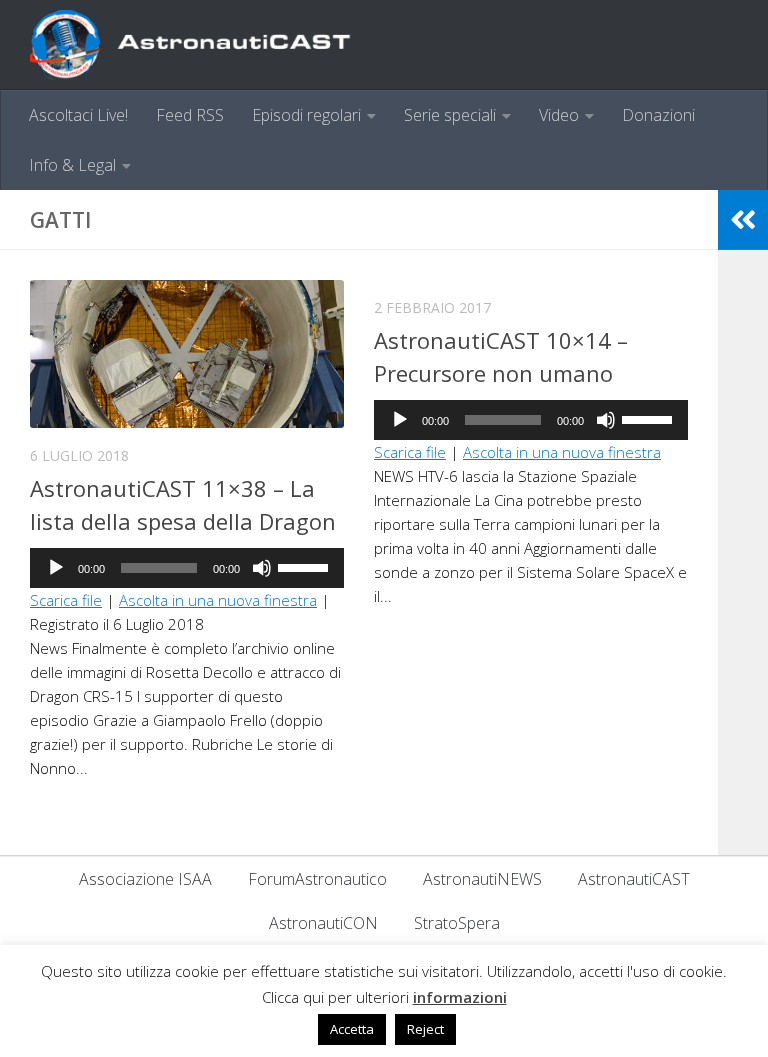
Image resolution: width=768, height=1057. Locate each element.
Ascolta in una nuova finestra (218, 600)
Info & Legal (72, 165)
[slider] (306, 566)
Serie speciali (450, 115)
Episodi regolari (306, 115)
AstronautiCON (323, 923)
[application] (187, 568)
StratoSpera (457, 923)
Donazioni (658, 115)
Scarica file (66, 600)
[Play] (56, 568)
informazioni (460, 997)
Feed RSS (190, 115)
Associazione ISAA (145, 879)
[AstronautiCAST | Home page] (207, 45)
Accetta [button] (352, 1029)
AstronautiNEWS (482, 879)
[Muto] (262, 568)
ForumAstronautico (317, 879)
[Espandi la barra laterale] (743, 220)
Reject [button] (425, 1029)
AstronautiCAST (634, 879)
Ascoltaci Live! (78, 115)
